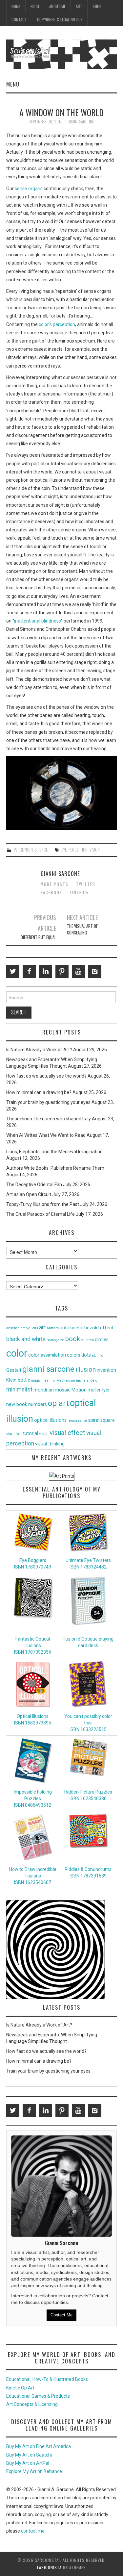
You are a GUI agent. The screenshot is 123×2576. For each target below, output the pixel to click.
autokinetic (72, 1328)
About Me (57, 6)
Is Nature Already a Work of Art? (39, 1050)
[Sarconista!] (61, 54)
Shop (97, 6)
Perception (23, 850)
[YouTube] (78, 971)
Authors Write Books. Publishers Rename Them (55, 1168)
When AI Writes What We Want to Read (46, 1135)
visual (44, 1434)
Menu (13, 84)
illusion (86, 1369)
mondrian (44, 1390)
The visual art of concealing (82, 929)
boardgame (55, 1340)
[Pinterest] (62, 971)
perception (78, 850)
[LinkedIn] (46, 971)
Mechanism (66, 1380)
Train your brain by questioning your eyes (48, 1102)
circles (102, 1340)
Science (41, 850)
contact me (33, 2531)
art (42, 1327)
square (108, 1420)
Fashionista (49, 2567)
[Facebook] (29, 971)
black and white (26, 1339)
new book (17, 1404)
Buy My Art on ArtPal (28, 2463)
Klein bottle (18, 1380)
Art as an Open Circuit (29, 1194)
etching (98, 1355)
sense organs (29, 189)
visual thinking (50, 1444)
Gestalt (14, 1370)
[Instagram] (95, 971)
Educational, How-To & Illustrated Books (47, 2379)
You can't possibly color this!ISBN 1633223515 (88, 1723)
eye (64, 850)
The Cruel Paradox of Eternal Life (41, 1214)
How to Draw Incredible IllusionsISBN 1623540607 (33, 1876)
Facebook (51, 893)
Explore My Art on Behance (34, 2471)
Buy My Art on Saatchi (29, 2455)
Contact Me (61, 2315)
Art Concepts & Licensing (32, 2404)
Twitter (86, 884)
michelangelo (87, 1380)
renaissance (77, 1421)
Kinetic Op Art (20, 2388)
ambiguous (29, 1328)
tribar (18, 1434)
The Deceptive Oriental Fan (34, 1185)
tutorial (31, 1433)
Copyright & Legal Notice (60, 20)
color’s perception (57, 324)
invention (106, 1370)
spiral (94, 1420)
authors (53, 1328)
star (9, 1434)
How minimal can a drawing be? (39, 1092)
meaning (49, 1380)
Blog (35, 6)
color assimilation (47, 1355)
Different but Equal (38, 937)
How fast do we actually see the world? (46, 1076)
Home (16, 6)
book (73, 1339)
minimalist (19, 1390)
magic (36, 1380)
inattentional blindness (38, 621)
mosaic (63, 1390)
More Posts (55, 884)
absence (13, 1328)
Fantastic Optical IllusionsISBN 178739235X (33, 1645)
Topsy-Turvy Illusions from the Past (43, 1204)
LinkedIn (80, 893)
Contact (19, 20)
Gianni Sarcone (81, 122)
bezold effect (99, 1328)
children (87, 1340)
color (17, 1353)
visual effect (67, 1433)
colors (74, 1355)
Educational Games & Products (38, 2396)
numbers (38, 1404)
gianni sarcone (48, 1369)
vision (95, 850)
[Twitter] (13, 971)
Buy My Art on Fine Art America (39, 2446)
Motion (79, 1390)
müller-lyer (99, 1390)
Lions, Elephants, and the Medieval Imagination (54, 1152)
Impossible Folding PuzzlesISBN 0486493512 (33, 1798)
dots (86, 1355)
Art (79, 6)
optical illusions (50, 1420)
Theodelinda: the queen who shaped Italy (49, 1119)
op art (58, 1403)
